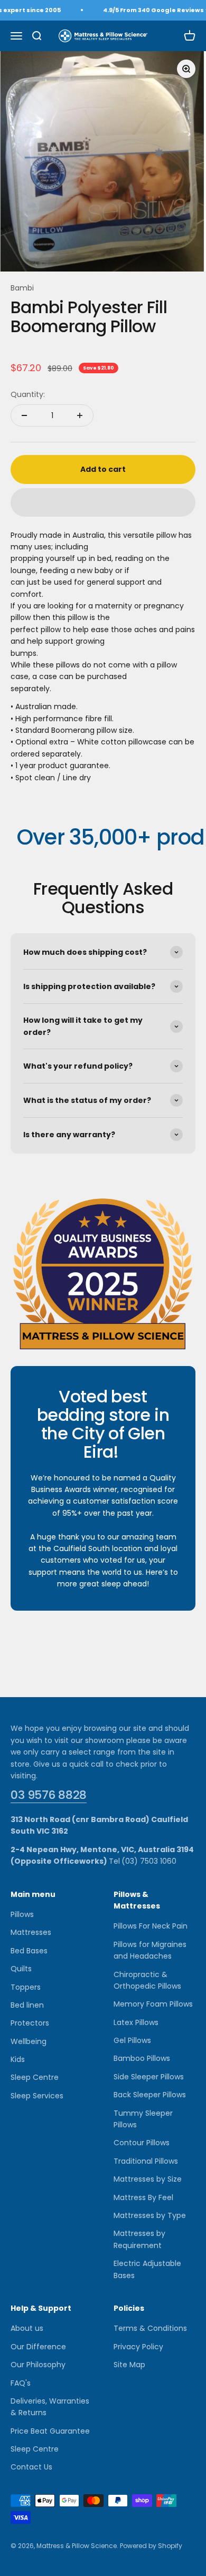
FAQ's (21, 2383)
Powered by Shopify (151, 2546)
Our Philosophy (38, 2365)
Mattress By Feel (143, 2197)
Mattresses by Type (150, 2215)
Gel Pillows (132, 2040)
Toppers (26, 1987)
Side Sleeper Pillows (149, 2077)
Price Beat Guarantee (50, 2431)
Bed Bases (29, 1951)
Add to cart (103, 469)
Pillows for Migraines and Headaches (150, 1950)
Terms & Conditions (150, 2328)
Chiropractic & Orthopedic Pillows (147, 1980)
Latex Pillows (136, 2022)
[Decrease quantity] (24, 415)
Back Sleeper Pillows (150, 2095)
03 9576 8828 (49, 1795)
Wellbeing (29, 2041)
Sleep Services (37, 2096)
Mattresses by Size (148, 2179)
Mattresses (31, 1932)
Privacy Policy (138, 2347)
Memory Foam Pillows (153, 2004)
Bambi (22, 288)
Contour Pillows (142, 2143)
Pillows (22, 1914)
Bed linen (27, 2005)
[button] (103, 502)
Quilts (21, 1969)
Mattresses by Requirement (139, 2239)
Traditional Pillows (146, 2161)
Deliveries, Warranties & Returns (50, 2407)
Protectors (30, 2023)
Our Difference (38, 2347)
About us (27, 2328)
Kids (18, 2059)
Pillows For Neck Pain (151, 1926)
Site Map (129, 2365)
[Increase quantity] (80, 415)
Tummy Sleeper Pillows (143, 2119)
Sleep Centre (35, 2077)
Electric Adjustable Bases (147, 2269)
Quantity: (28, 394)
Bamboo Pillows (142, 2058)
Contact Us (31, 2467)
